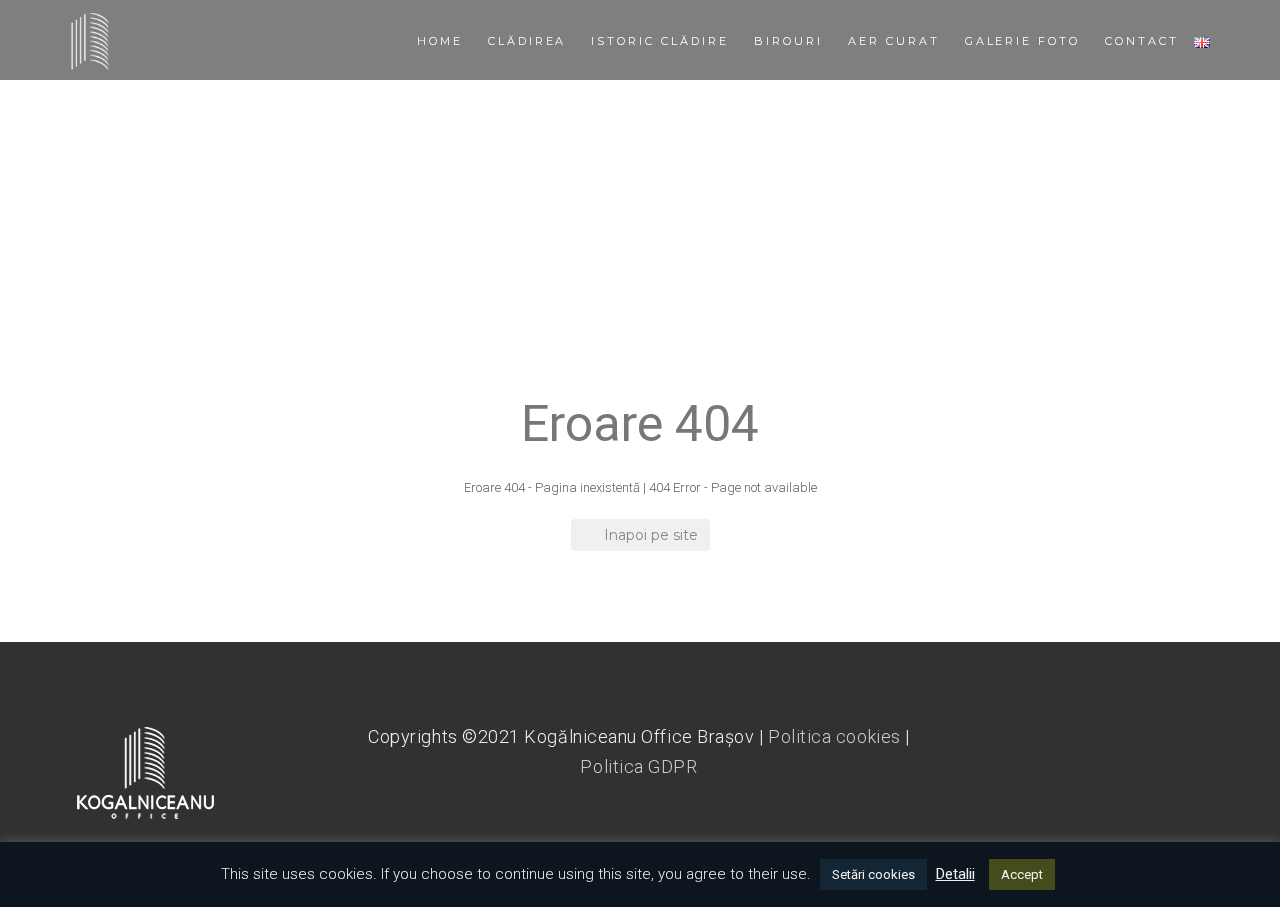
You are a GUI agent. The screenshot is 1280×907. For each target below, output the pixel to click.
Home (440, 41)
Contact (1142, 41)
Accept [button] (1022, 874)
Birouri (788, 41)
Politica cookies (834, 736)
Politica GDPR (638, 766)
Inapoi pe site (651, 535)
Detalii (955, 874)
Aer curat (894, 41)
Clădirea (527, 41)
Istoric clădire (660, 41)
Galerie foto (1023, 41)
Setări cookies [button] (873, 874)
